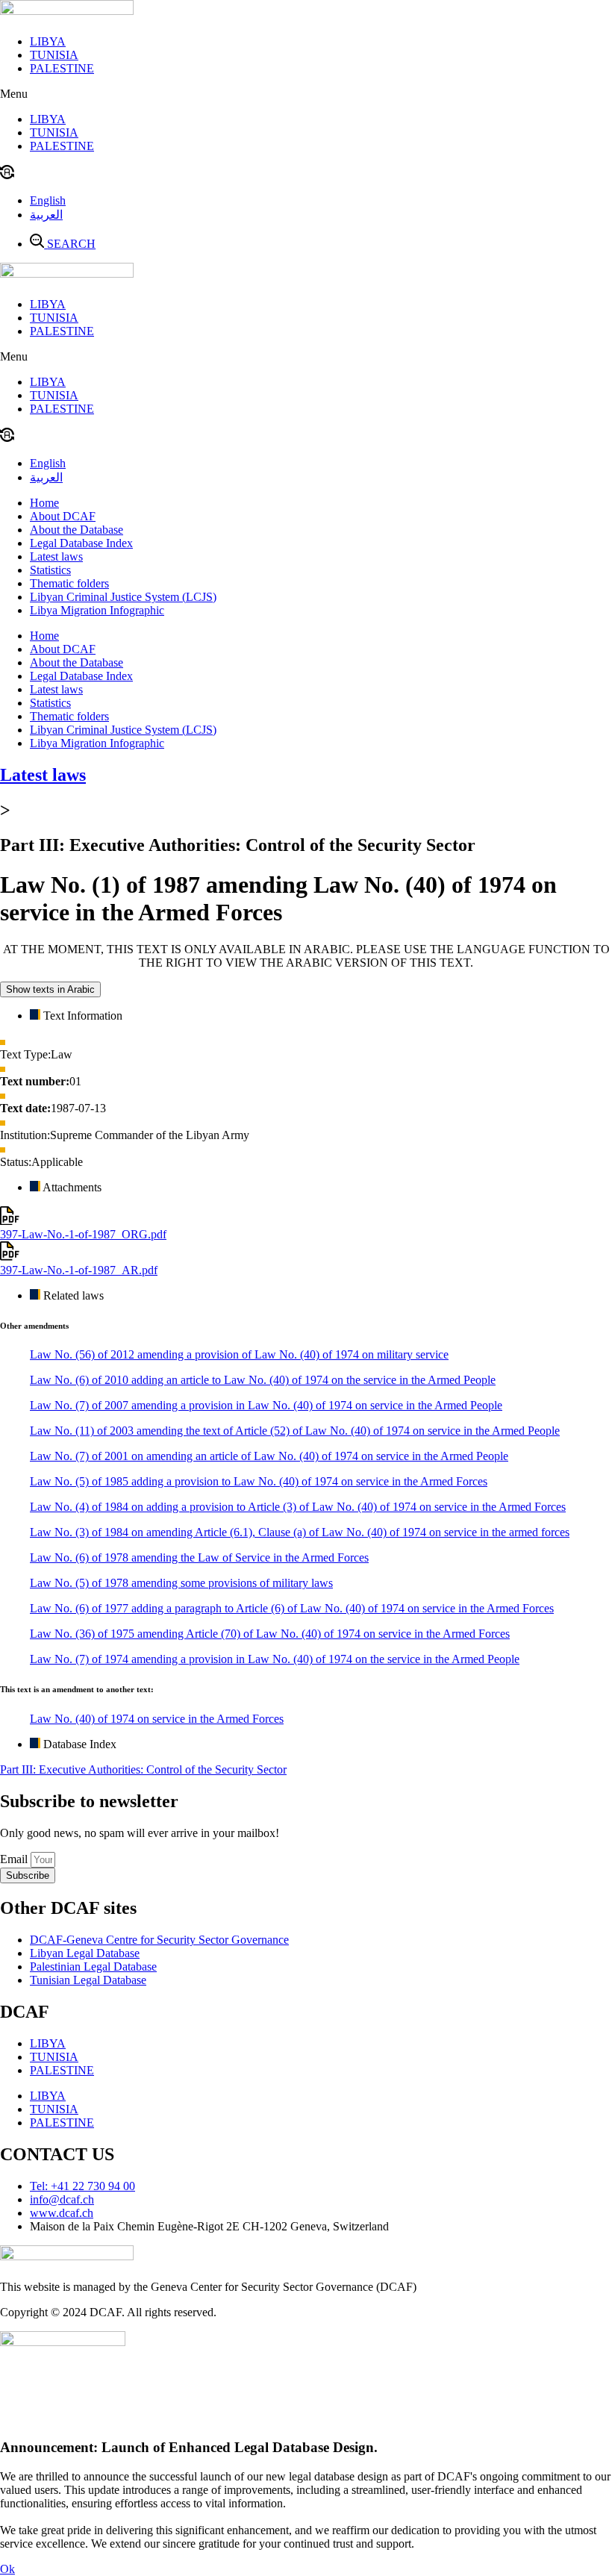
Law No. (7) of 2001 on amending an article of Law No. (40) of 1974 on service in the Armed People (269, 1456)
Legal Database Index (81, 543)
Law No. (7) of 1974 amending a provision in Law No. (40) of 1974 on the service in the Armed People (275, 1659)
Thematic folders (69, 583)
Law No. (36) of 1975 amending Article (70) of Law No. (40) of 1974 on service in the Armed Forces (270, 1634)
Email (15, 1859)
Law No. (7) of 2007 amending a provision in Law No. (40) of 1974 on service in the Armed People (266, 1405)
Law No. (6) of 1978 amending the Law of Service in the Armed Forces (199, 1557)
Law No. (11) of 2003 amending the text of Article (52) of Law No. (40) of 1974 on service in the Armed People (295, 1431)
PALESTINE (62, 68)
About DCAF (63, 516)
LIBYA (48, 41)
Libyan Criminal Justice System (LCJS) (123, 597)
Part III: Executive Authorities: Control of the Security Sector (143, 1769)
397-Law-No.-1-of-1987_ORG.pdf (83, 1234)
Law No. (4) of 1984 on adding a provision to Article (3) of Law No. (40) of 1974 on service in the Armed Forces (298, 1507)
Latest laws (56, 556)
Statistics (50, 570)
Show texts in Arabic (50, 989)
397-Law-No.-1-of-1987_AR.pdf (79, 1270)
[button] (306, 94)
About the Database (76, 530)
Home (44, 503)
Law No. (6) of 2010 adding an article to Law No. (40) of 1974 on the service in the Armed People (263, 1380)
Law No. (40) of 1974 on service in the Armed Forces (157, 1719)
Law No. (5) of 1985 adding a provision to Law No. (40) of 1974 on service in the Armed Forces (259, 1481)
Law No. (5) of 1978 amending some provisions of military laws (181, 1583)
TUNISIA (54, 55)
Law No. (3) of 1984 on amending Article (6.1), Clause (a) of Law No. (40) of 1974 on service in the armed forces (300, 1532)
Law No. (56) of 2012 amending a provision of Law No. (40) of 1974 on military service (239, 1354)
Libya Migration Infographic (97, 610)
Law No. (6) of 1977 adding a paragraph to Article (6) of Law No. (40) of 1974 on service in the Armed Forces (292, 1608)
